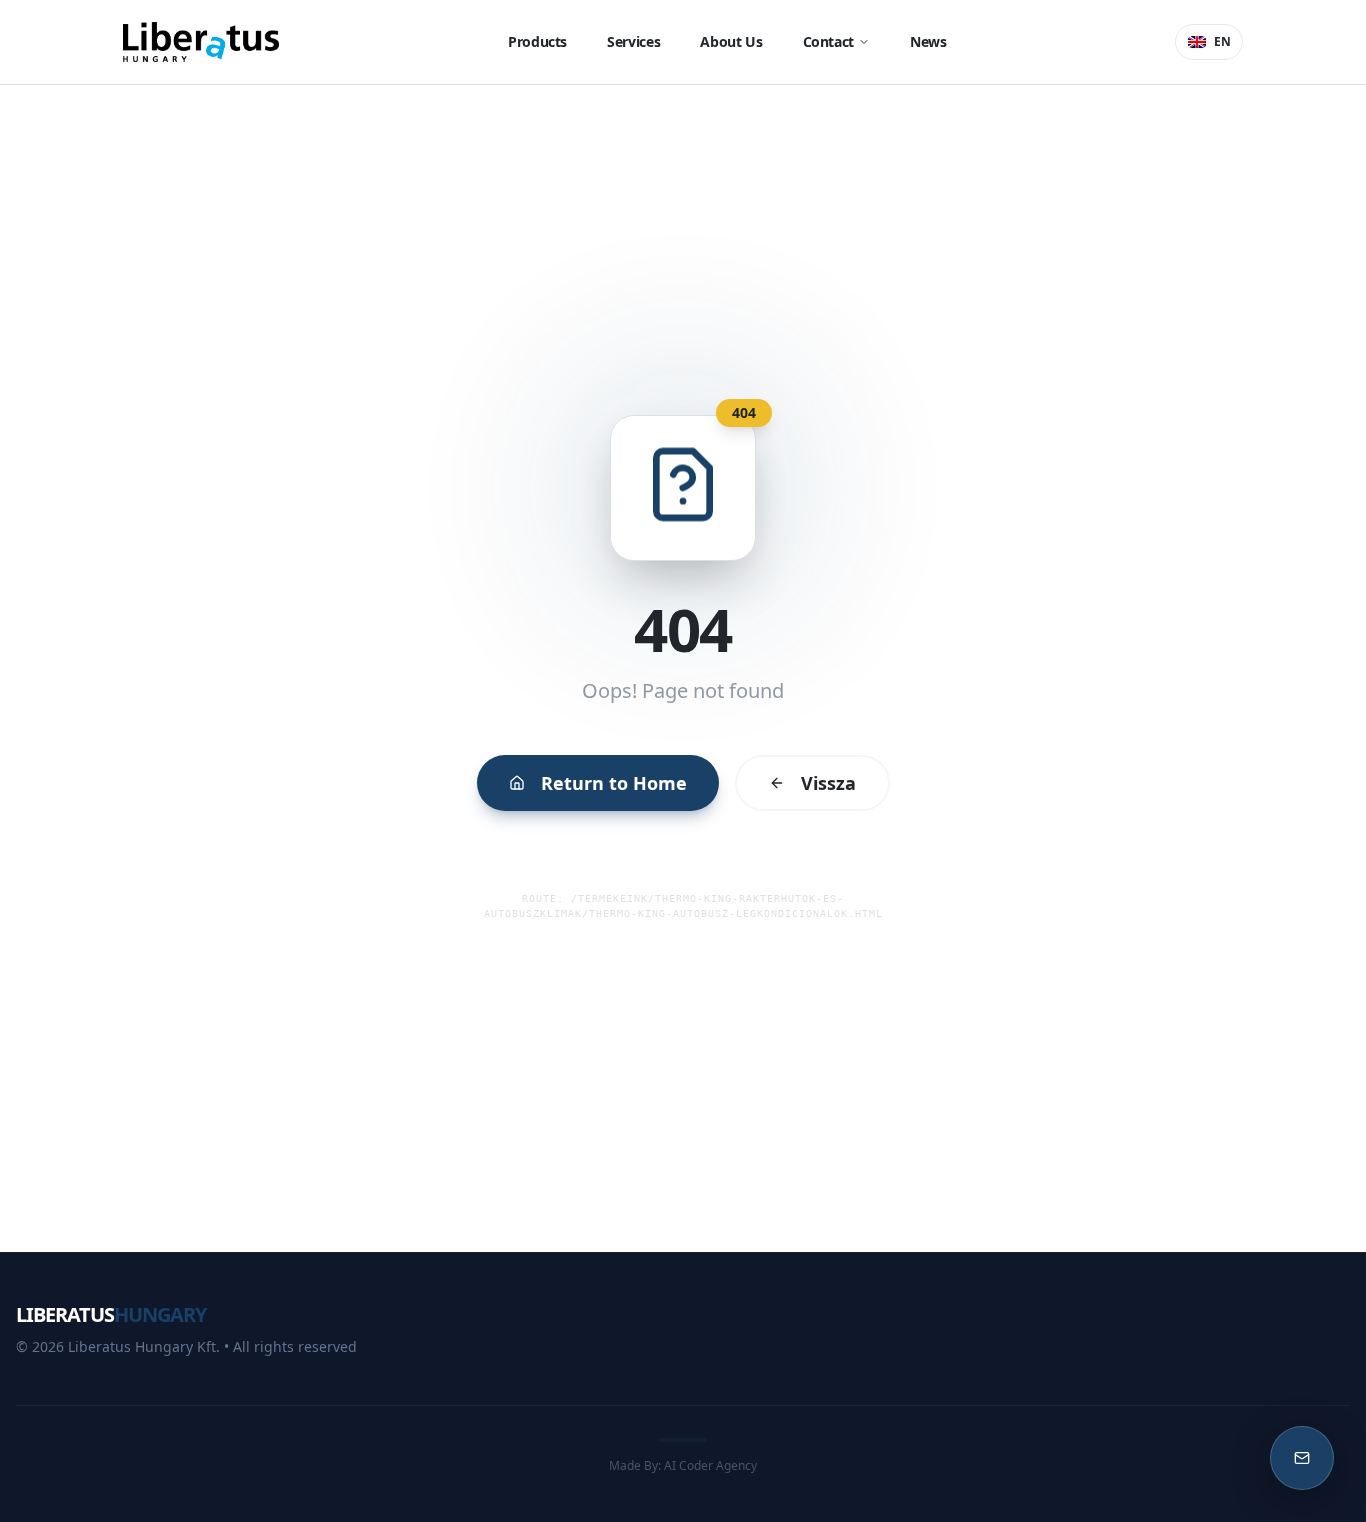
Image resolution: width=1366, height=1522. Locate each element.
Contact (829, 41)
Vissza (828, 783)
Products (537, 41)
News (928, 41)
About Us (731, 41)
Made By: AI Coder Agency (683, 1465)
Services (633, 41)
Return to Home (614, 783)
